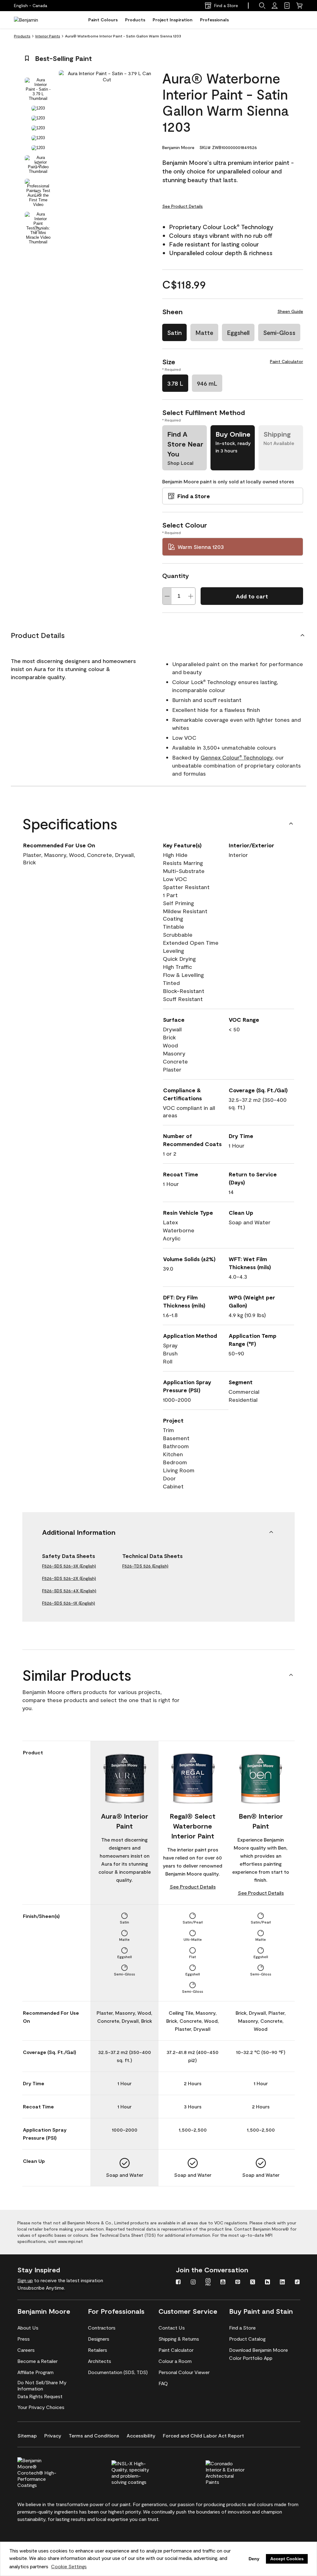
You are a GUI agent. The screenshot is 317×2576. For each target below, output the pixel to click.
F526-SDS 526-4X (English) (69, 1591)
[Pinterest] (238, 2283)
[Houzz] (267, 2283)
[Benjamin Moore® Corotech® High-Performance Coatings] (47, 2472)
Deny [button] (254, 2559)
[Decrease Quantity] (167, 596)
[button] (262, 6)
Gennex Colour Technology (237, 757)
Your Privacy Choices (41, 2407)
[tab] (38, 89)
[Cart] (299, 6)
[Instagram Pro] (208, 2283)
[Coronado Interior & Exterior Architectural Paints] (236, 2472)
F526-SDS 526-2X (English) (69, 1578)
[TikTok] (297, 2283)
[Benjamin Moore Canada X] (253, 2283)
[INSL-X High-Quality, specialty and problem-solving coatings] (141, 2472)
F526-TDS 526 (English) (145, 1566)
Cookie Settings (69, 2566)
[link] (287, 6)
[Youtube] (223, 2283)
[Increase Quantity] (191, 596)
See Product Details (182, 206)
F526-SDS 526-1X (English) (69, 1603)
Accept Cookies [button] (287, 2559)
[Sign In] (275, 6)
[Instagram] (193, 2283)
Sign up (25, 2280)
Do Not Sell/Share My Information (42, 2385)
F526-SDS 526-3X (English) (69, 1566)
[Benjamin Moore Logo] (33, 20)
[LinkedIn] (282, 2283)
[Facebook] (178, 2283)
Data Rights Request (40, 2396)
